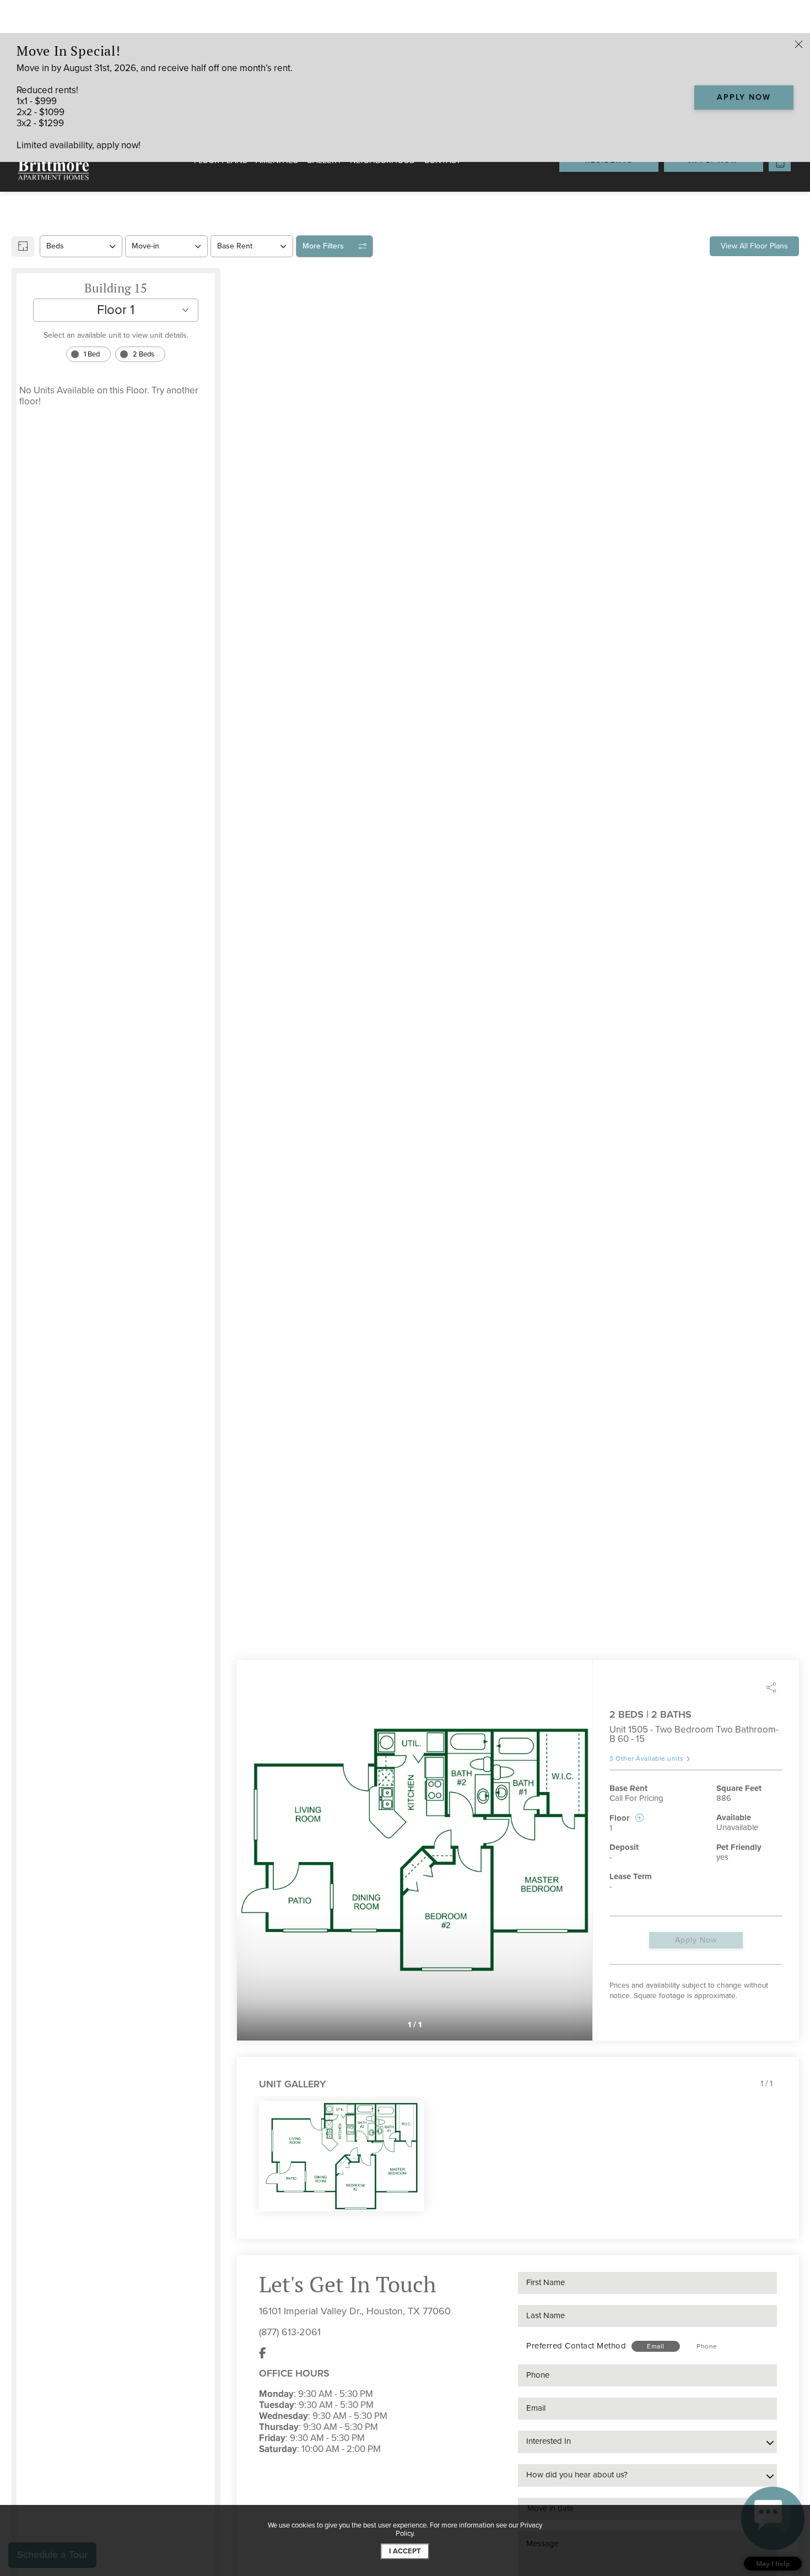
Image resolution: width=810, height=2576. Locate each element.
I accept (405, 2551)
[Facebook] (263, 2353)
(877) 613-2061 (290, 2332)
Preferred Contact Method (576, 2346)
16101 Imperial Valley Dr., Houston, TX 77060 (355, 2311)
